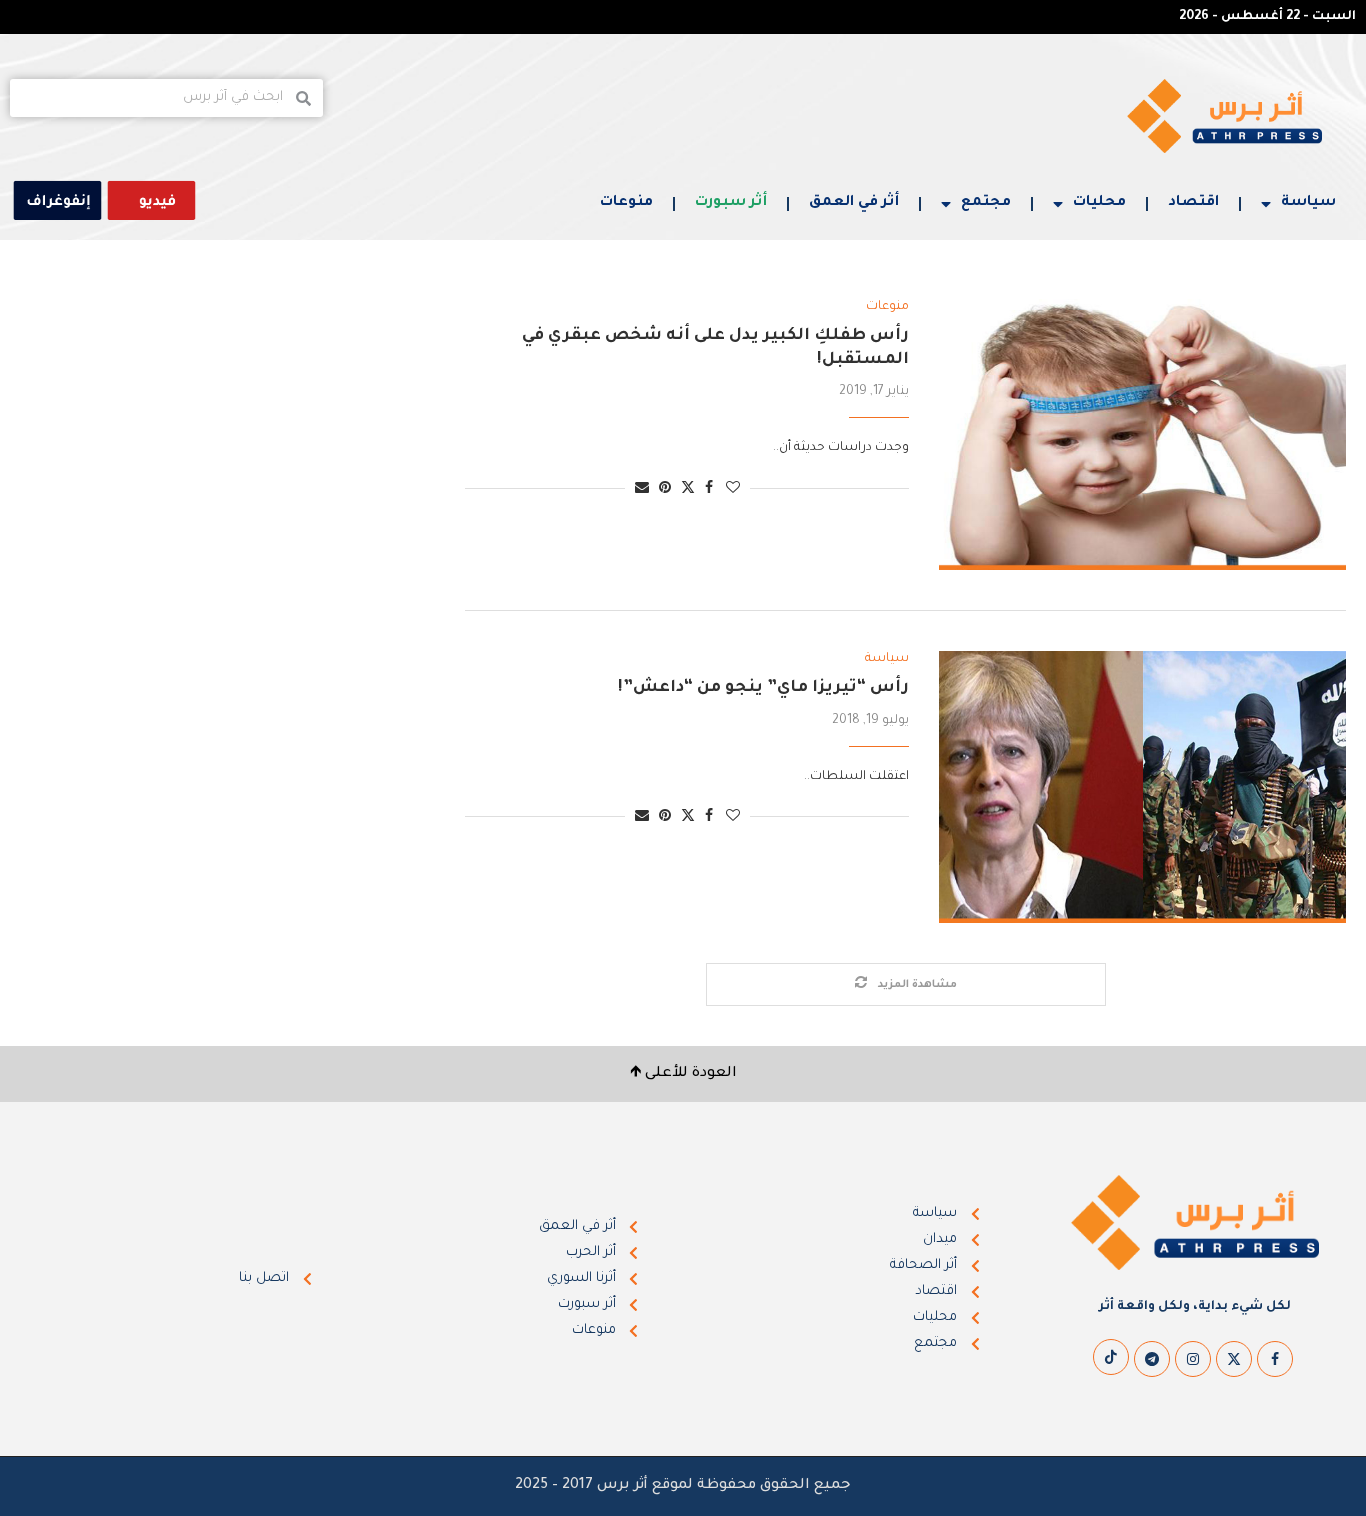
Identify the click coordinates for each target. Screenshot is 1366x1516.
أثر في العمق (854, 203)
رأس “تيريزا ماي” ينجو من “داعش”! (763, 688)
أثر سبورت (731, 203)
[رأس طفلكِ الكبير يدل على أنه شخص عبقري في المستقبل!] (1142, 435)
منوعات (626, 203)
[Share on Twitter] (688, 488)
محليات (1099, 203)
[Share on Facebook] (709, 489)
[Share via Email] (642, 489)
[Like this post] (733, 489)
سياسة (1308, 203)
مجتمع (986, 203)
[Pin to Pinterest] (665, 489)
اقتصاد (1193, 203)
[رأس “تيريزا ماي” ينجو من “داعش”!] (1142, 787)
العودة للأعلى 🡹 (683, 1074)
